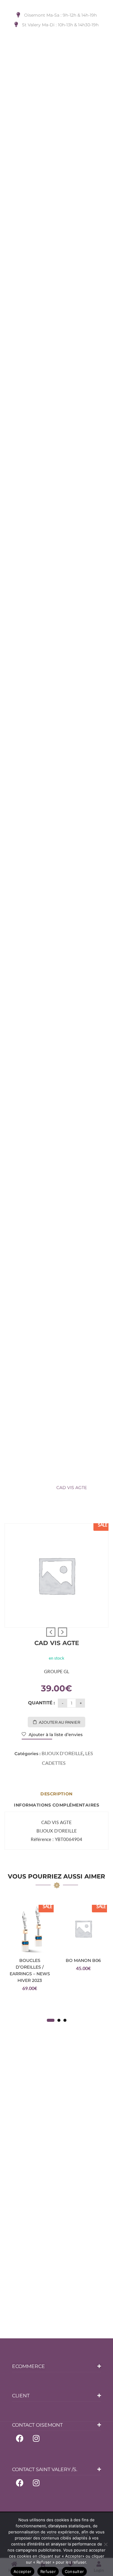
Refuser (48, 2571)
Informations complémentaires (56, 1805)
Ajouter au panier (60, 1722)
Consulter (74, 2571)
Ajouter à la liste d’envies (55, 1735)
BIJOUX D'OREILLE (60, 1477)
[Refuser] (105, 2544)
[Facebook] (20, 2438)
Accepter (22, 2571)
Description (56, 1794)
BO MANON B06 (83, 1960)
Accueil (25, 1477)
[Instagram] (36, 2438)
